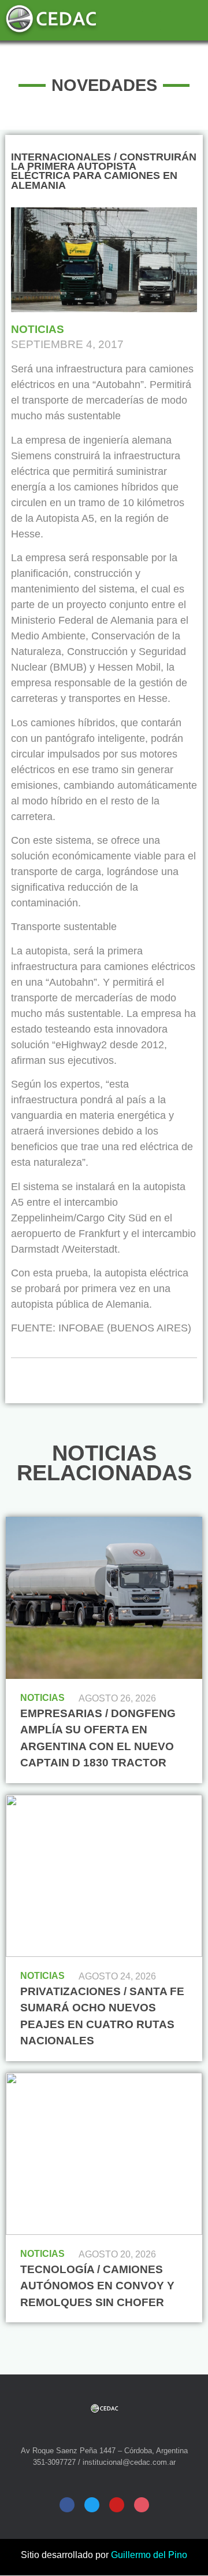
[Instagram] (142, 2505)
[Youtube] (117, 2505)
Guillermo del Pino (149, 2555)
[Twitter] (92, 2505)
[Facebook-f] (67, 2505)
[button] (151, 21)
